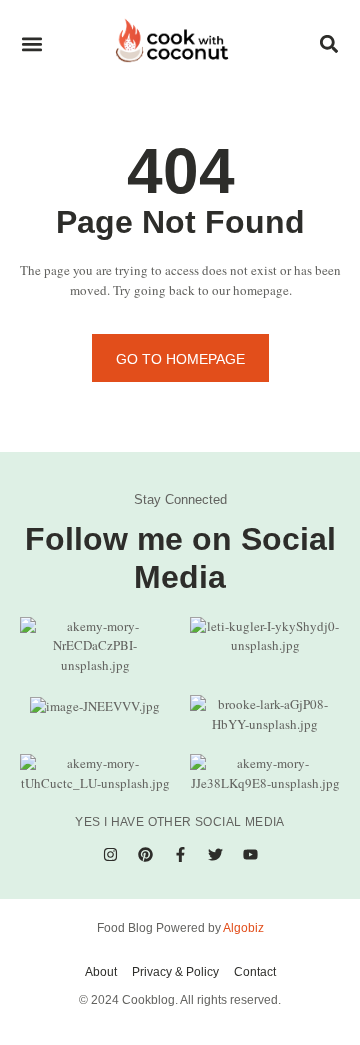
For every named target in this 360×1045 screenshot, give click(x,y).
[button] (31, 44)
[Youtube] (250, 854)
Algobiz (243, 928)
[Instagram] (110, 854)
